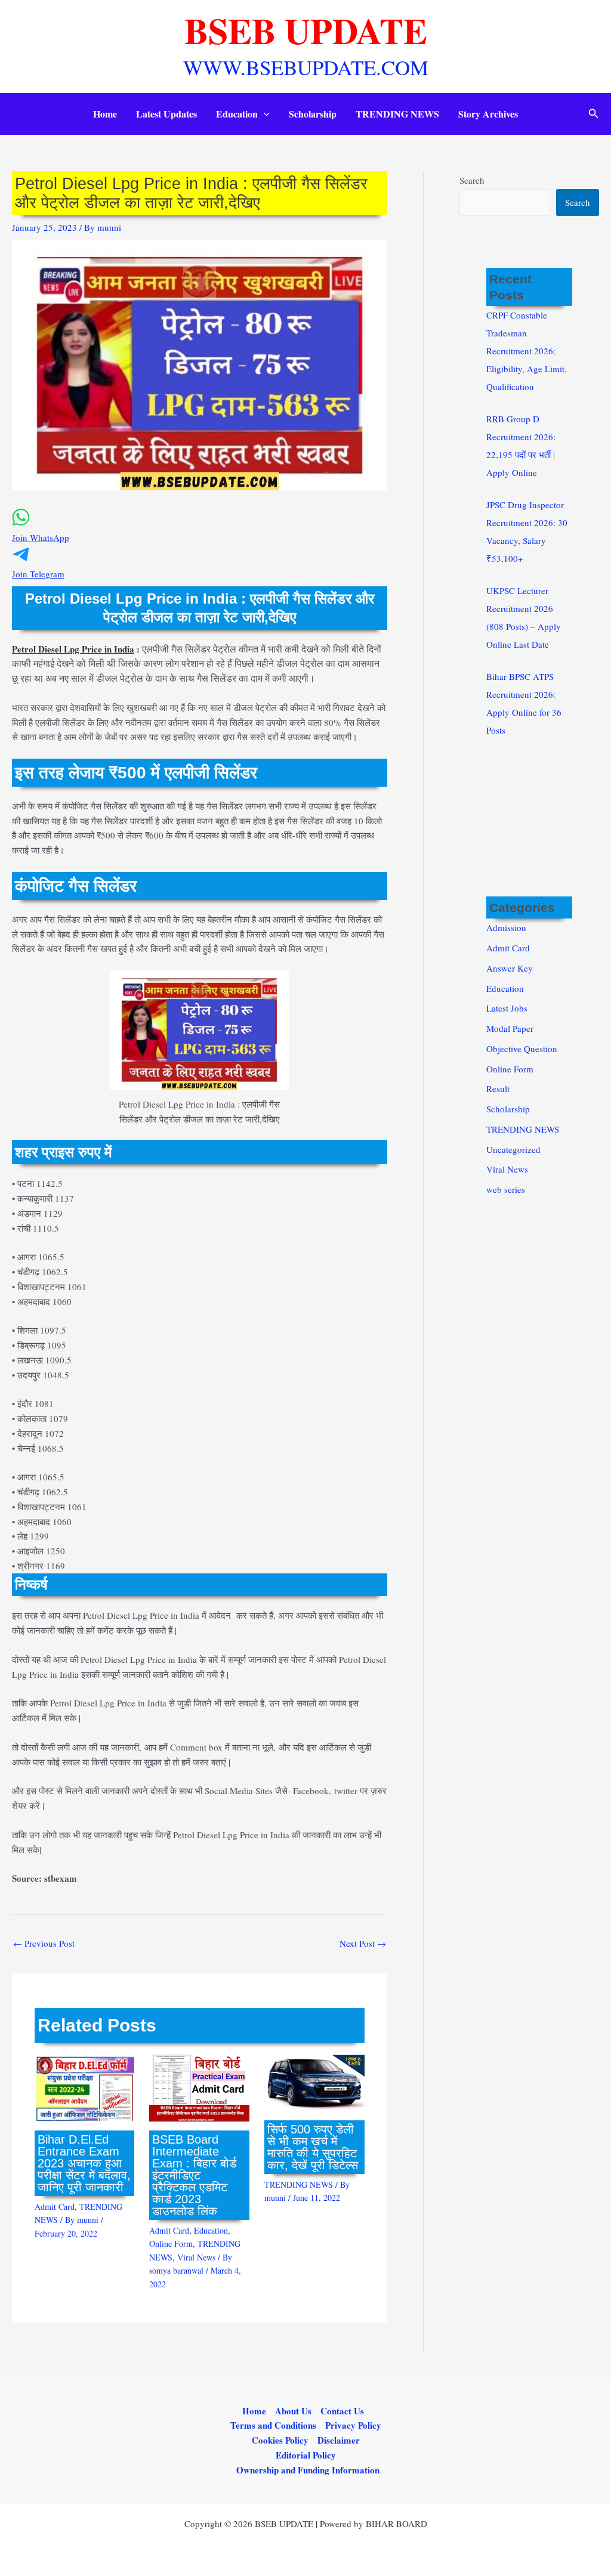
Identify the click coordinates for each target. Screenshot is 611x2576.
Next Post (363, 1943)
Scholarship (313, 114)
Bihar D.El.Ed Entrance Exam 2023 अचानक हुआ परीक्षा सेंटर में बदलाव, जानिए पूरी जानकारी (84, 2163)
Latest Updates (166, 114)
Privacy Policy (353, 2425)
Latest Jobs (507, 1008)
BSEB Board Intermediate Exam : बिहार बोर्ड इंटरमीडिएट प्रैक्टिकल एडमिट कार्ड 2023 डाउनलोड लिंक (194, 2175)
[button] (264, 114)
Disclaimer (339, 2440)
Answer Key (510, 968)
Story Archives (488, 114)
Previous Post (44, 1943)
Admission (506, 927)
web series (506, 1189)
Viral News (196, 2257)
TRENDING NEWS (397, 114)
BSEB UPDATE (306, 30)
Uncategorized (513, 1149)
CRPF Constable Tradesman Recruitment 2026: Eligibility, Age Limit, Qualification (527, 351)
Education (237, 114)
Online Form (171, 2243)
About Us (293, 2411)
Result (498, 1088)
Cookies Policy (280, 2440)
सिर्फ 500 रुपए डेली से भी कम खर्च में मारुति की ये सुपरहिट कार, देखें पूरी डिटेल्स (313, 2147)
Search (472, 180)
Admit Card (55, 2207)
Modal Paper (510, 1028)
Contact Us (342, 2411)
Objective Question (522, 1049)
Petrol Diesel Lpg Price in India (73, 649)
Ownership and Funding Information (308, 2470)
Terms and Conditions (273, 2425)
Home (105, 114)
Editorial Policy (306, 2455)
